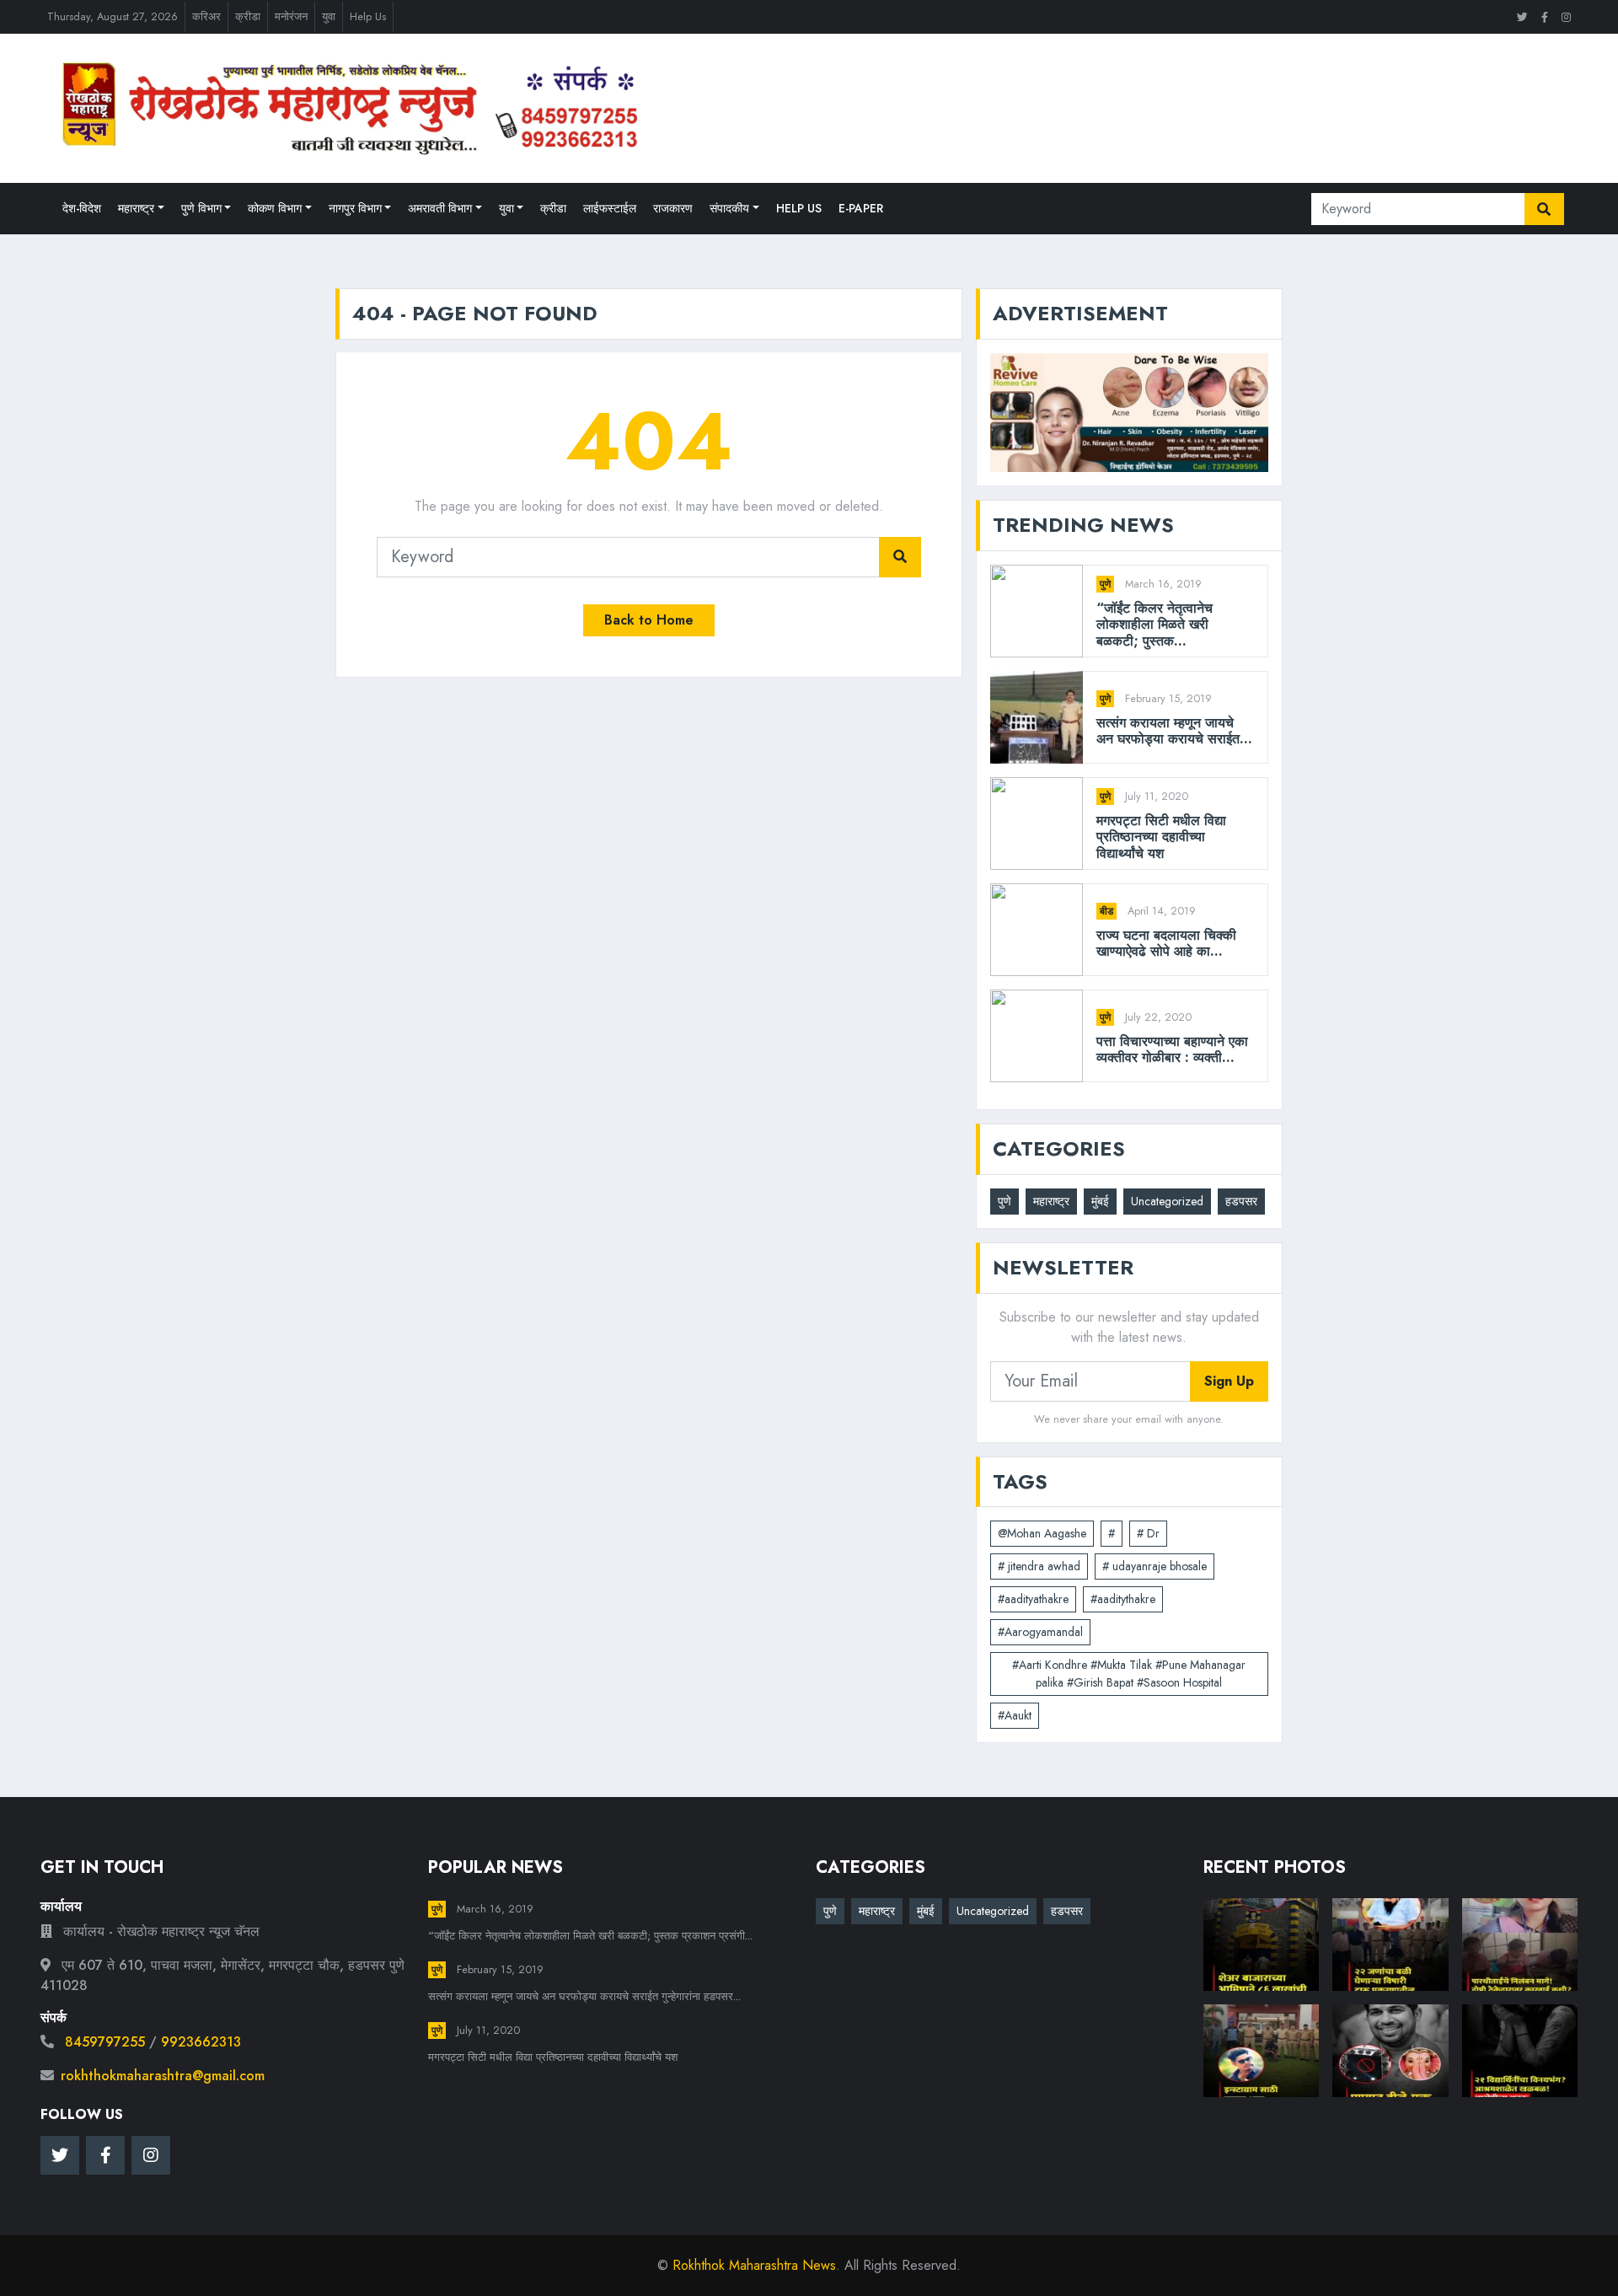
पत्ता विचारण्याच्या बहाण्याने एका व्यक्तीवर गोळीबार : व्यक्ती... (1172, 1049)
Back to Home (649, 620)
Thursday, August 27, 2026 (113, 16)
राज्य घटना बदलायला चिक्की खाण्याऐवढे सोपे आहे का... (1166, 943)
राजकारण (673, 208)
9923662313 (201, 2042)
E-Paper (861, 208)
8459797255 (105, 2042)
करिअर (206, 16)
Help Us (368, 16)
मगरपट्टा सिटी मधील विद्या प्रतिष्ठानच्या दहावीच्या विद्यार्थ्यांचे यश (1161, 837)
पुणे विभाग (201, 208)
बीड (1106, 911)
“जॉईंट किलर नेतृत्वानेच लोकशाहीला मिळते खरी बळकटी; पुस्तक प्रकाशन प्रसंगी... (590, 1936)
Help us (799, 208)
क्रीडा (248, 16)
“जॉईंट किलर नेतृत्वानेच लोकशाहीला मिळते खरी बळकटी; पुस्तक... (1155, 625)
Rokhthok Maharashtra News (754, 2265)
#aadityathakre (1033, 1599)
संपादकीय (729, 208)
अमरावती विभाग (440, 208)
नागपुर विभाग (355, 208)
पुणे (1105, 584)
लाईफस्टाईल (610, 208)
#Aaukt (1015, 1715)
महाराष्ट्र (136, 208)
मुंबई (1100, 1201)
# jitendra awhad (1039, 1566)
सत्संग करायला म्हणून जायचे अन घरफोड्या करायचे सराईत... (1174, 731)
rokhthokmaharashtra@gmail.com (163, 2076)
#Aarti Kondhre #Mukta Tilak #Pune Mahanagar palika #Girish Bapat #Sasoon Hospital (1129, 1674)
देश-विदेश (82, 208)
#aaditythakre (1123, 1599)
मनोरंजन (291, 16)
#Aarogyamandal (1040, 1632)
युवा (329, 16)
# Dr (1148, 1533)
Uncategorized (1167, 1201)
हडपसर (1241, 1201)
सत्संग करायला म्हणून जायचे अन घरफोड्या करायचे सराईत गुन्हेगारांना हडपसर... (584, 1996)
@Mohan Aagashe (1042, 1533)
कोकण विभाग (275, 208)
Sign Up (1229, 1381)
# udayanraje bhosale (1155, 1566)
